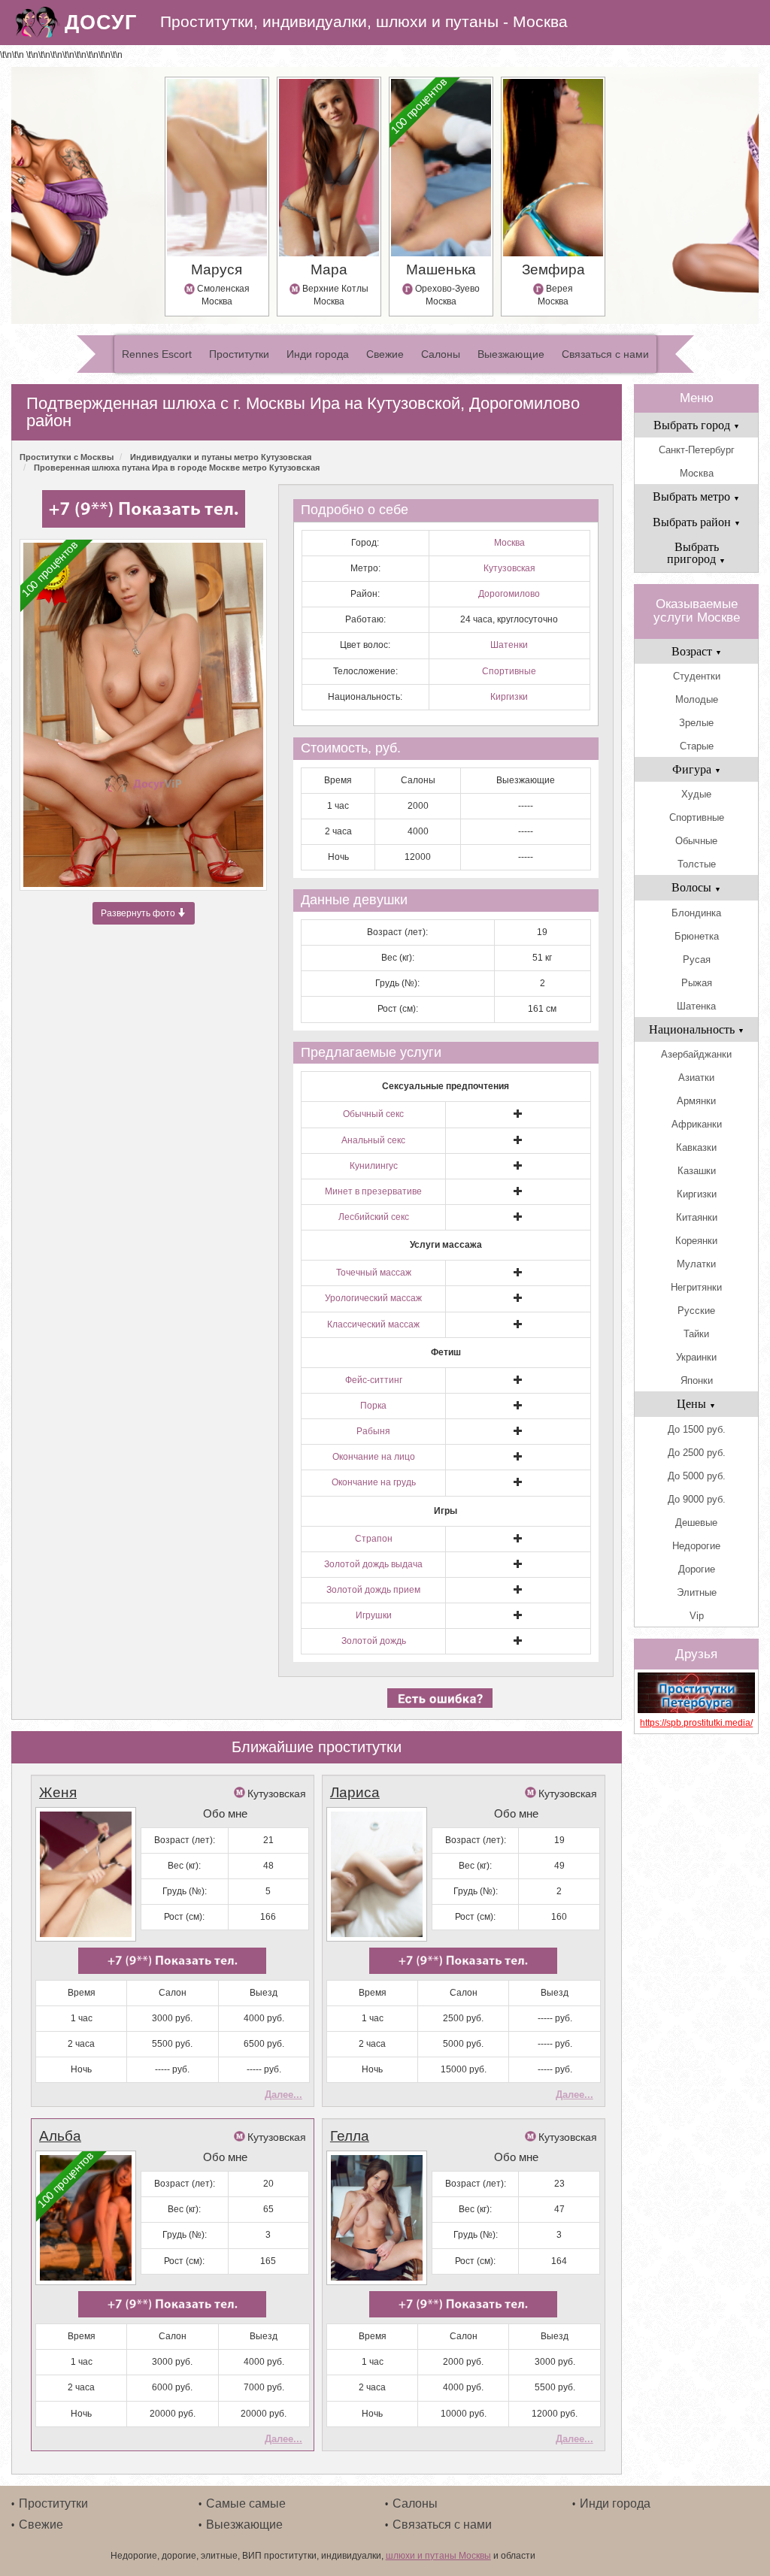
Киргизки (509, 697)
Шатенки (509, 645)
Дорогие (697, 1569)
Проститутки (239, 354)
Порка (373, 1406)
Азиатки (696, 1078)
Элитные (697, 1592)
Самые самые (246, 2503)
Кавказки (696, 1147)
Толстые (697, 864)
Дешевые (696, 1523)
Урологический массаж (373, 1298)
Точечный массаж (374, 1273)
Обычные (696, 841)
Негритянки (696, 1287)
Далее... (283, 2095)
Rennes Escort (157, 354)
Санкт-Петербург (697, 450)
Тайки (696, 1334)
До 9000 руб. (697, 1499)
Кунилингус (374, 1166)
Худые (696, 794)
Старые (697, 746)
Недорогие (696, 1546)
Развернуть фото (139, 913)
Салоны (441, 354)
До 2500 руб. (697, 1453)
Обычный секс (373, 1114)
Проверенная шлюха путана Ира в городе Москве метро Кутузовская (177, 468)
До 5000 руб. (697, 1476)
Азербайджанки (696, 1054)
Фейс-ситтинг (374, 1380)
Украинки (696, 1357)
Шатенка (696, 1006)
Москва (509, 543)
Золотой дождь (374, 1641)
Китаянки (697, 1217)
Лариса (355, 1792)
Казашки (697, 1171)
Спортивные (509, 671)
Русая (697, 960)
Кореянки (696, 1241)
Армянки (696, 1101)
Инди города (318, 354)
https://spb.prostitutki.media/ (696, 1723)
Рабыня (373, 1431)
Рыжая (697, 983)
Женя (58, 1792)
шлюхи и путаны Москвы (438, 2556)
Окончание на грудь (374, 1482)
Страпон (374, 1539)
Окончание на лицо (374, 1457)
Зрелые (696, 723)
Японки (697, 1380)
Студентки (697, 676)
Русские (696, 1311)
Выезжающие (511, 354)
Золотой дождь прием (373, 1590)
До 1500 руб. (697, 1429)
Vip (697, 1616)
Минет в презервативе (373, 1191)
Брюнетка (697, 936)
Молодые (697, 699)
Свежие (385, 354)
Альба (60, 2136)
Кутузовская (509, 568)
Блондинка (696, 913)
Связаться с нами (605, 354)
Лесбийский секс (374, 1217)
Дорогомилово (509, 594)
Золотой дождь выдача (373, 1564)
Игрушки (374, 1615)
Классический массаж (373, 1324)
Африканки (697, 1124)
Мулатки (696, 1264)
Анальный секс (373, 1140)
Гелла (350, 2136)
